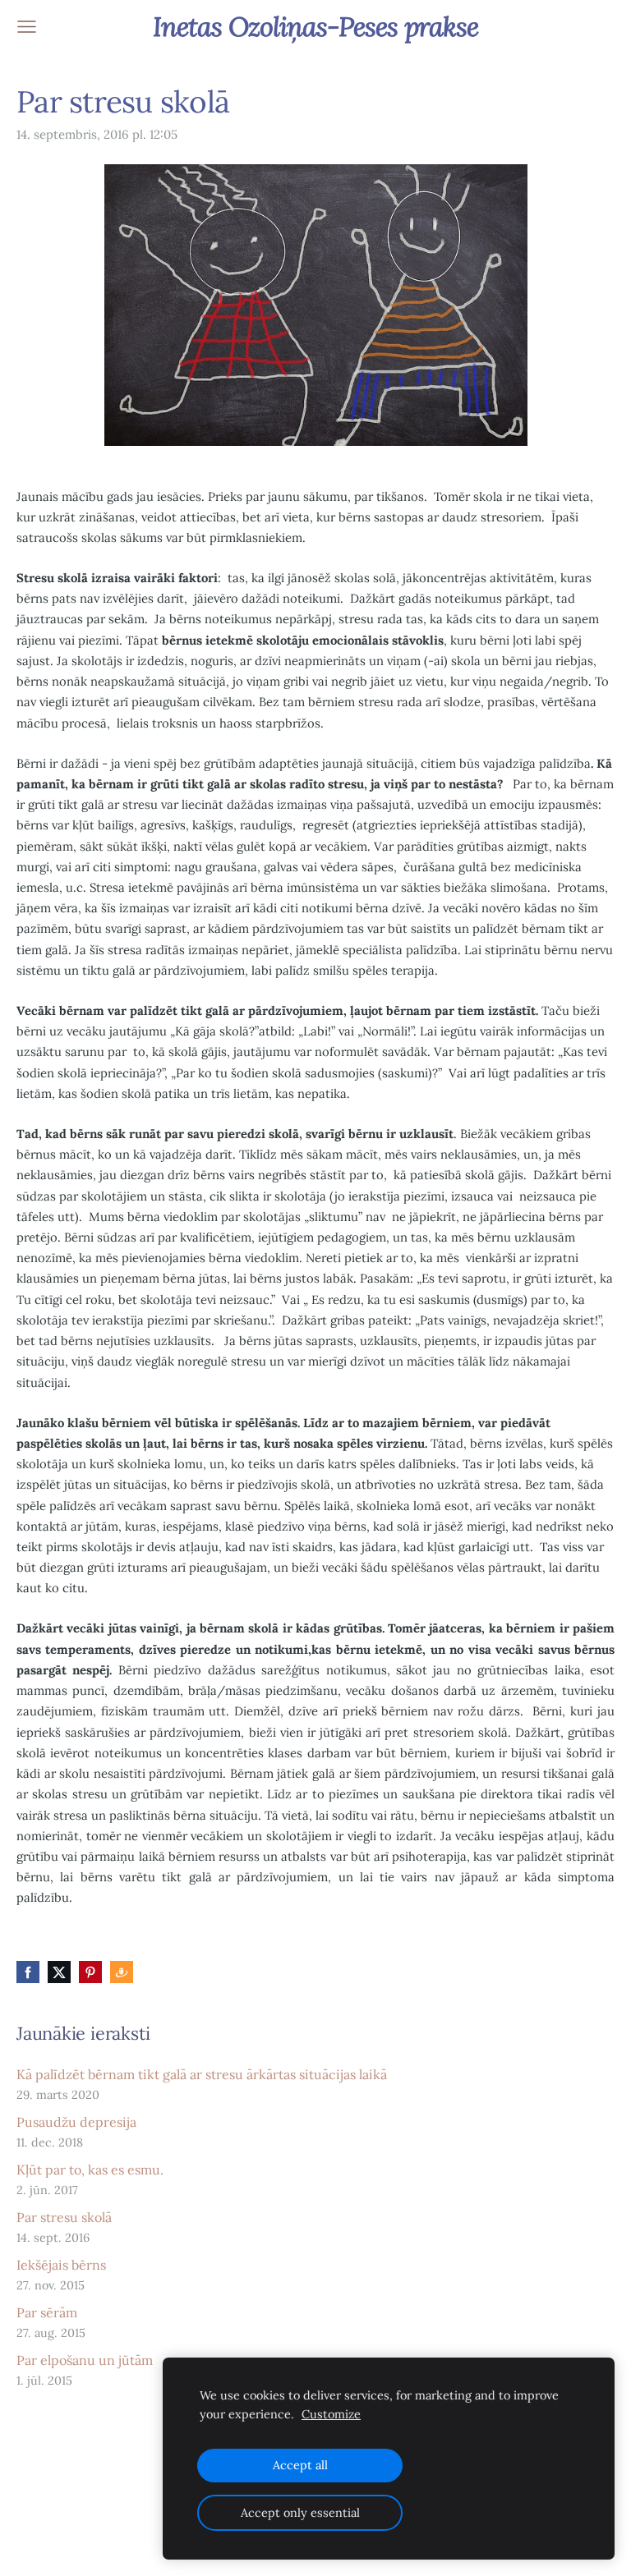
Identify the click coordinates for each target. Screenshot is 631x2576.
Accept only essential (300, 2513)
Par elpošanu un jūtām (85, 2360)
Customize (331, 2414)
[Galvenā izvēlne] (27, 27)
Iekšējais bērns (61, 2265)
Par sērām (47, 2312)
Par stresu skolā (64, 2217)
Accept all (300, 2465)
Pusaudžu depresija (76, 2122)
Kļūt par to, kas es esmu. (90, 2170)
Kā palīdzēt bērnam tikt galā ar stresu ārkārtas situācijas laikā (202, 2074)
